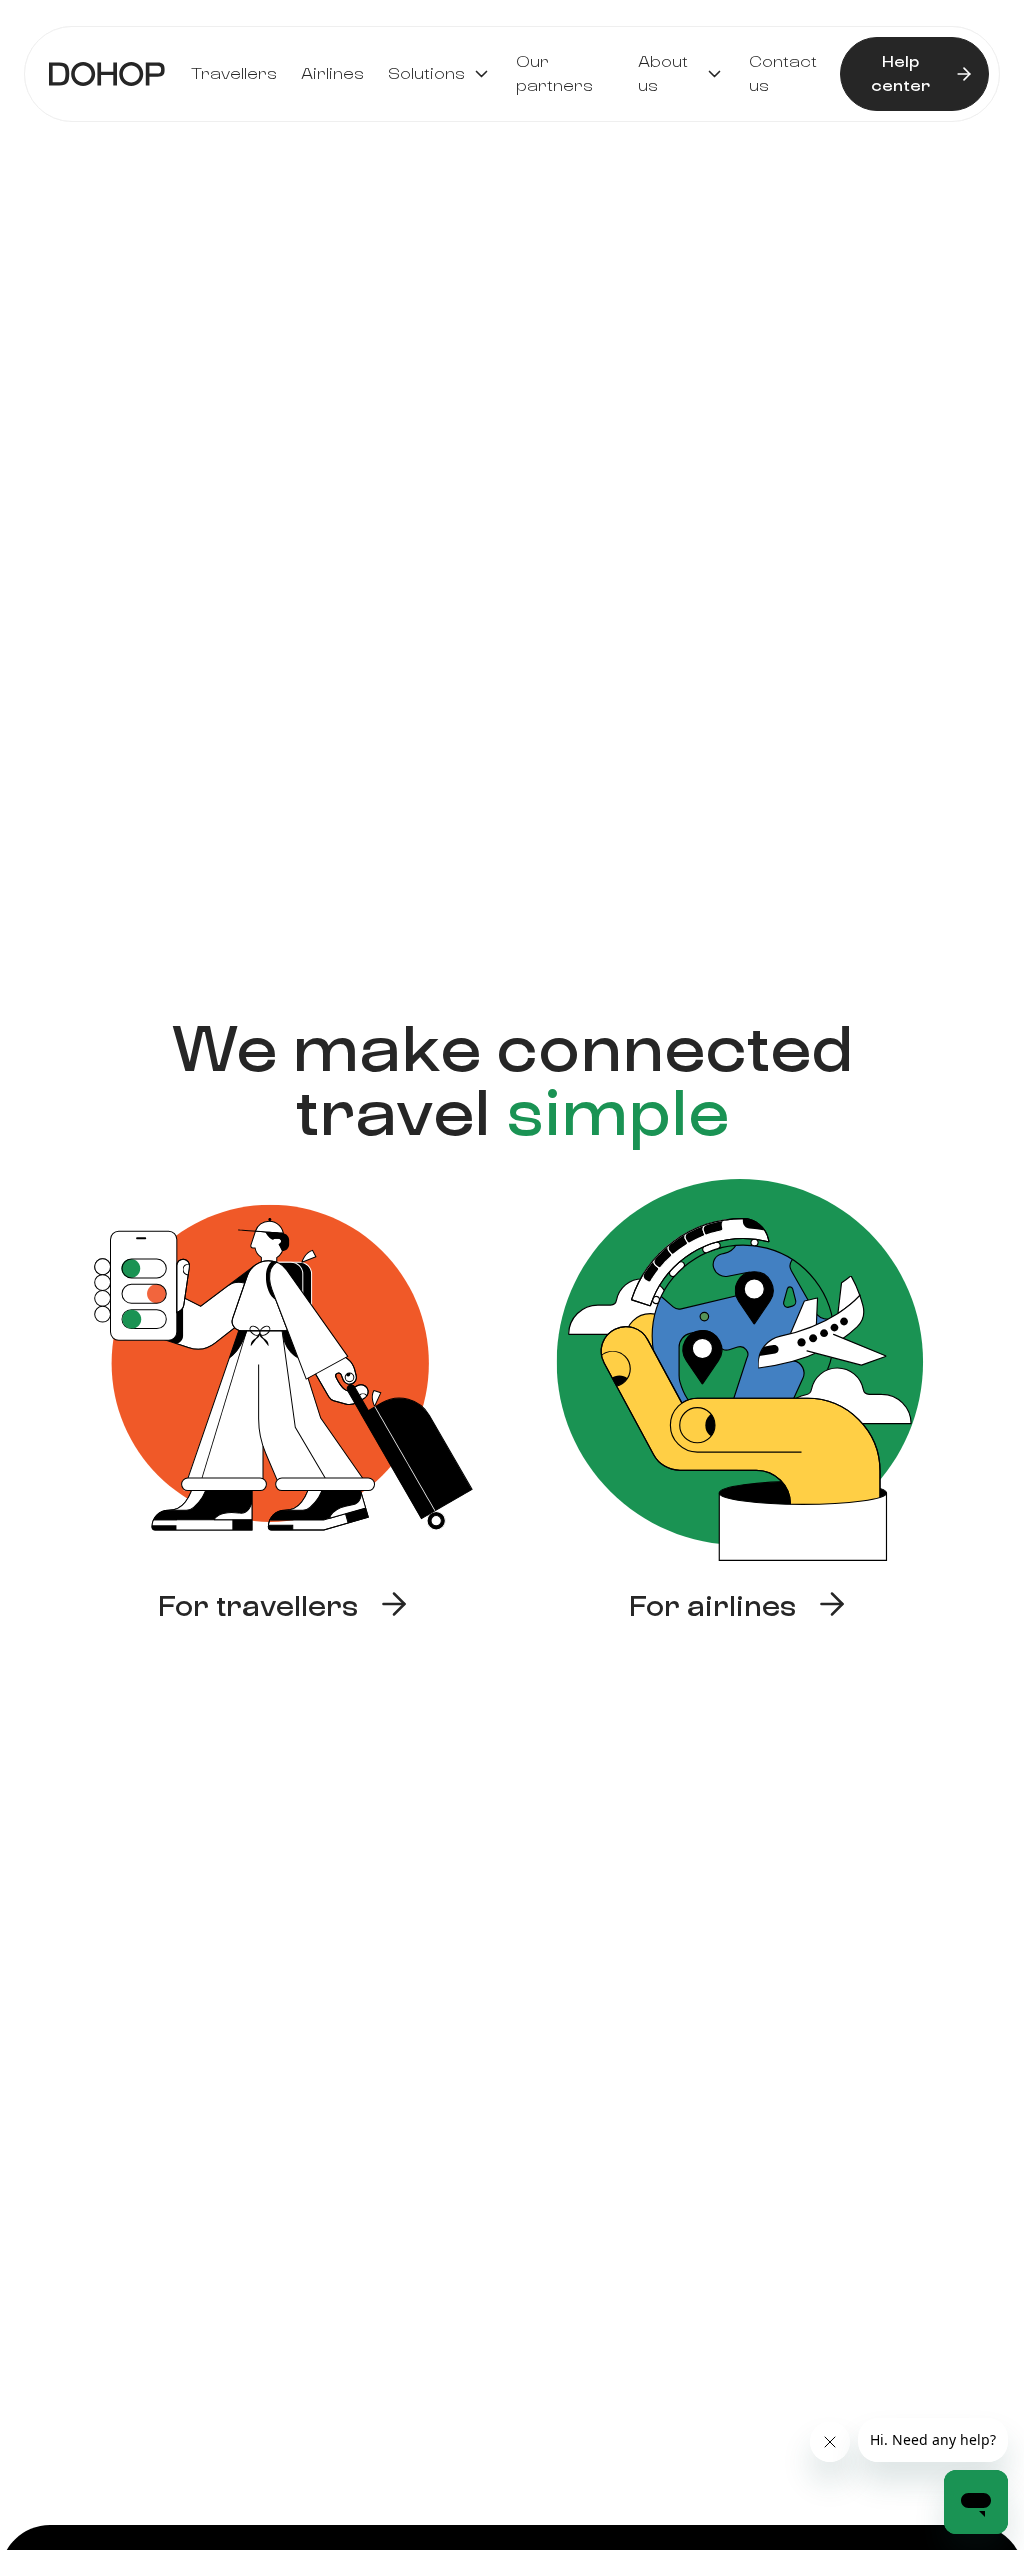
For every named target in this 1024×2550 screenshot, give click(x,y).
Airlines (332, 73)
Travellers (234, 73)
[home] (107, 74)
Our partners (554, 73)
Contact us (783, 73)
